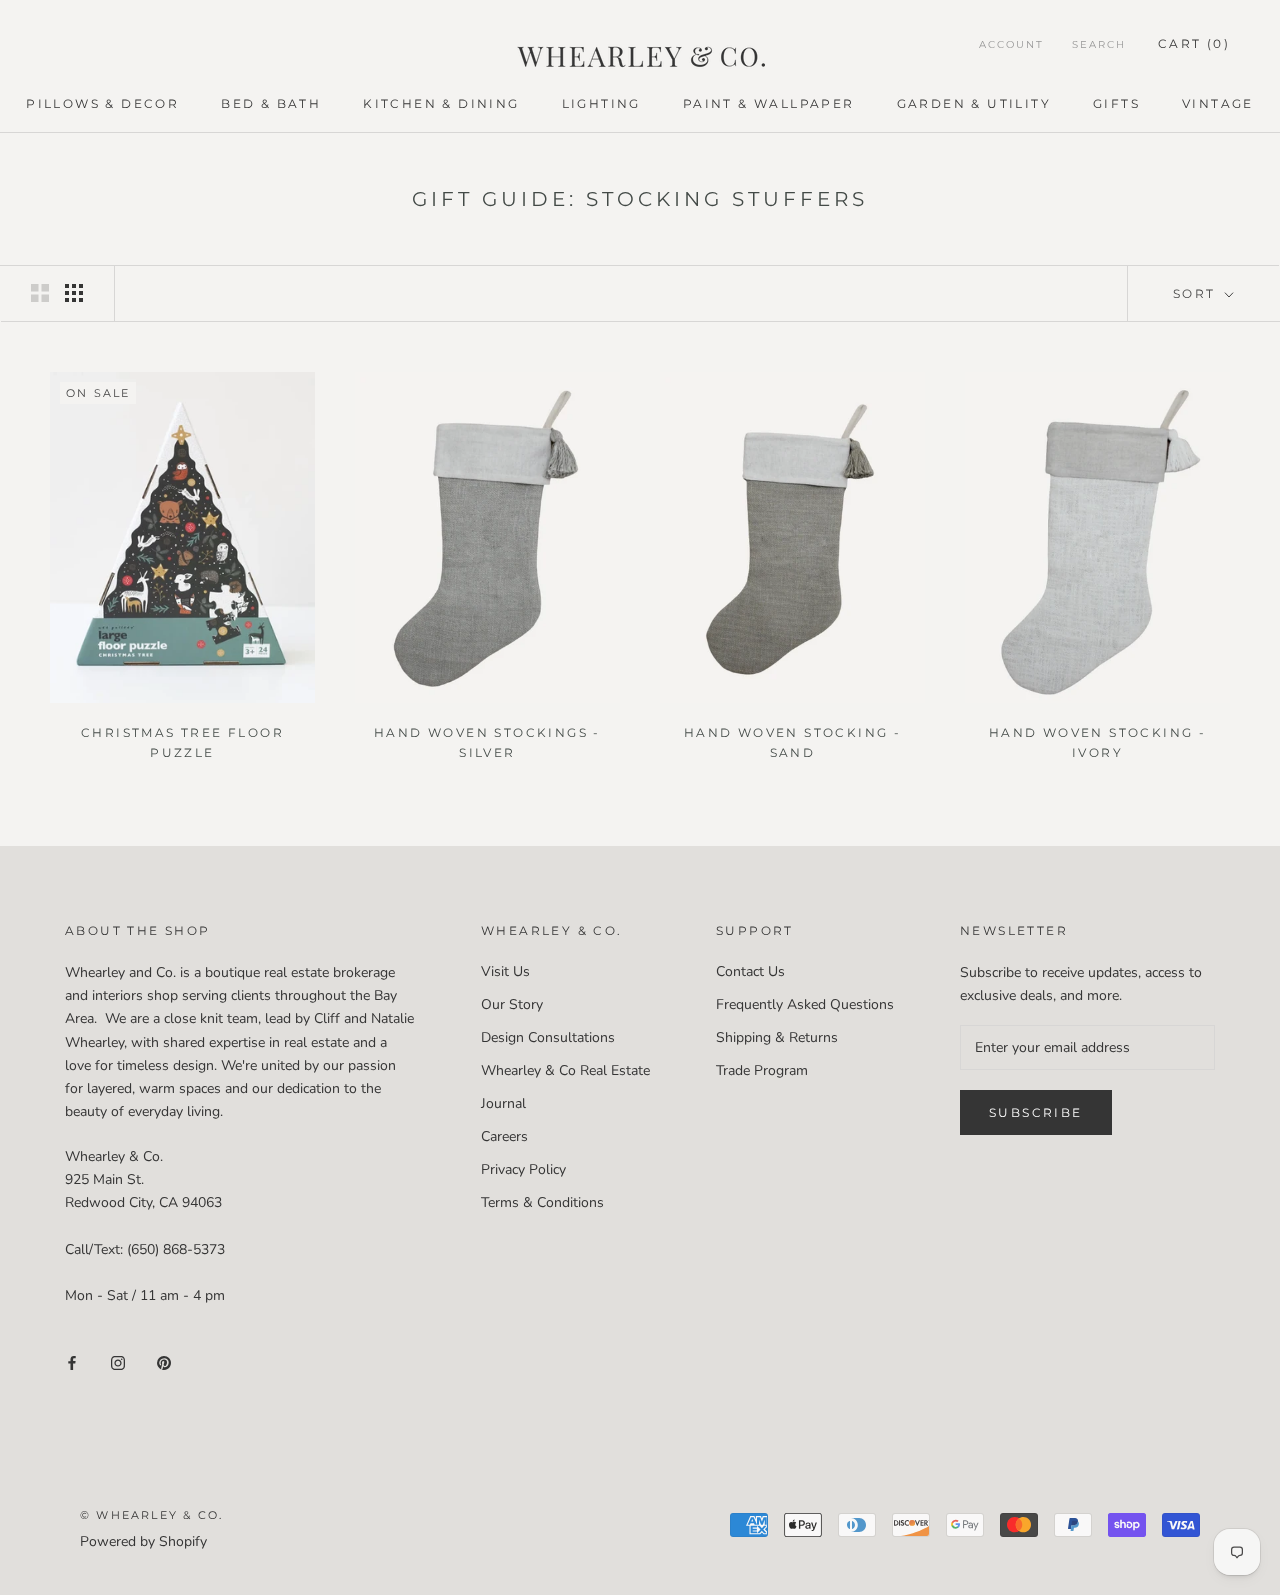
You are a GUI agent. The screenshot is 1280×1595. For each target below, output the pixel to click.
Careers (504, 1136)
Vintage (1218, 103)
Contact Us (750, 971)
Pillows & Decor (102, 103)
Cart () (1194, 43)
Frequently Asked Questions (805, 1004)
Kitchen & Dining (441, 103)
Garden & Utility (974, 103)
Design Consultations (548, 1037)
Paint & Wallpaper (769, 103)
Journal (503, 1103)
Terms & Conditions (542, 1202)
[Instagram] (118, 1361)
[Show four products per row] (74, 293)
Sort (1197, 293)
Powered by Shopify (143, 1541)
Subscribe (1036, 1112)
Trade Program (762, 1070)
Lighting (601, 103)
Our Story (512, 1004)
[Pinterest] (164, 1361)
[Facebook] (72, 1361)
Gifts (1116, 103)
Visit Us (505, 971)
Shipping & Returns (777, 1037)
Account (1011, 44)
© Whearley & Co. (151, 1515)
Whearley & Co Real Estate (565, 1070)
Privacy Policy (523, 1169)
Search (1099, 44)
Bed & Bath (271, 103)
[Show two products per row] (40, 293)
